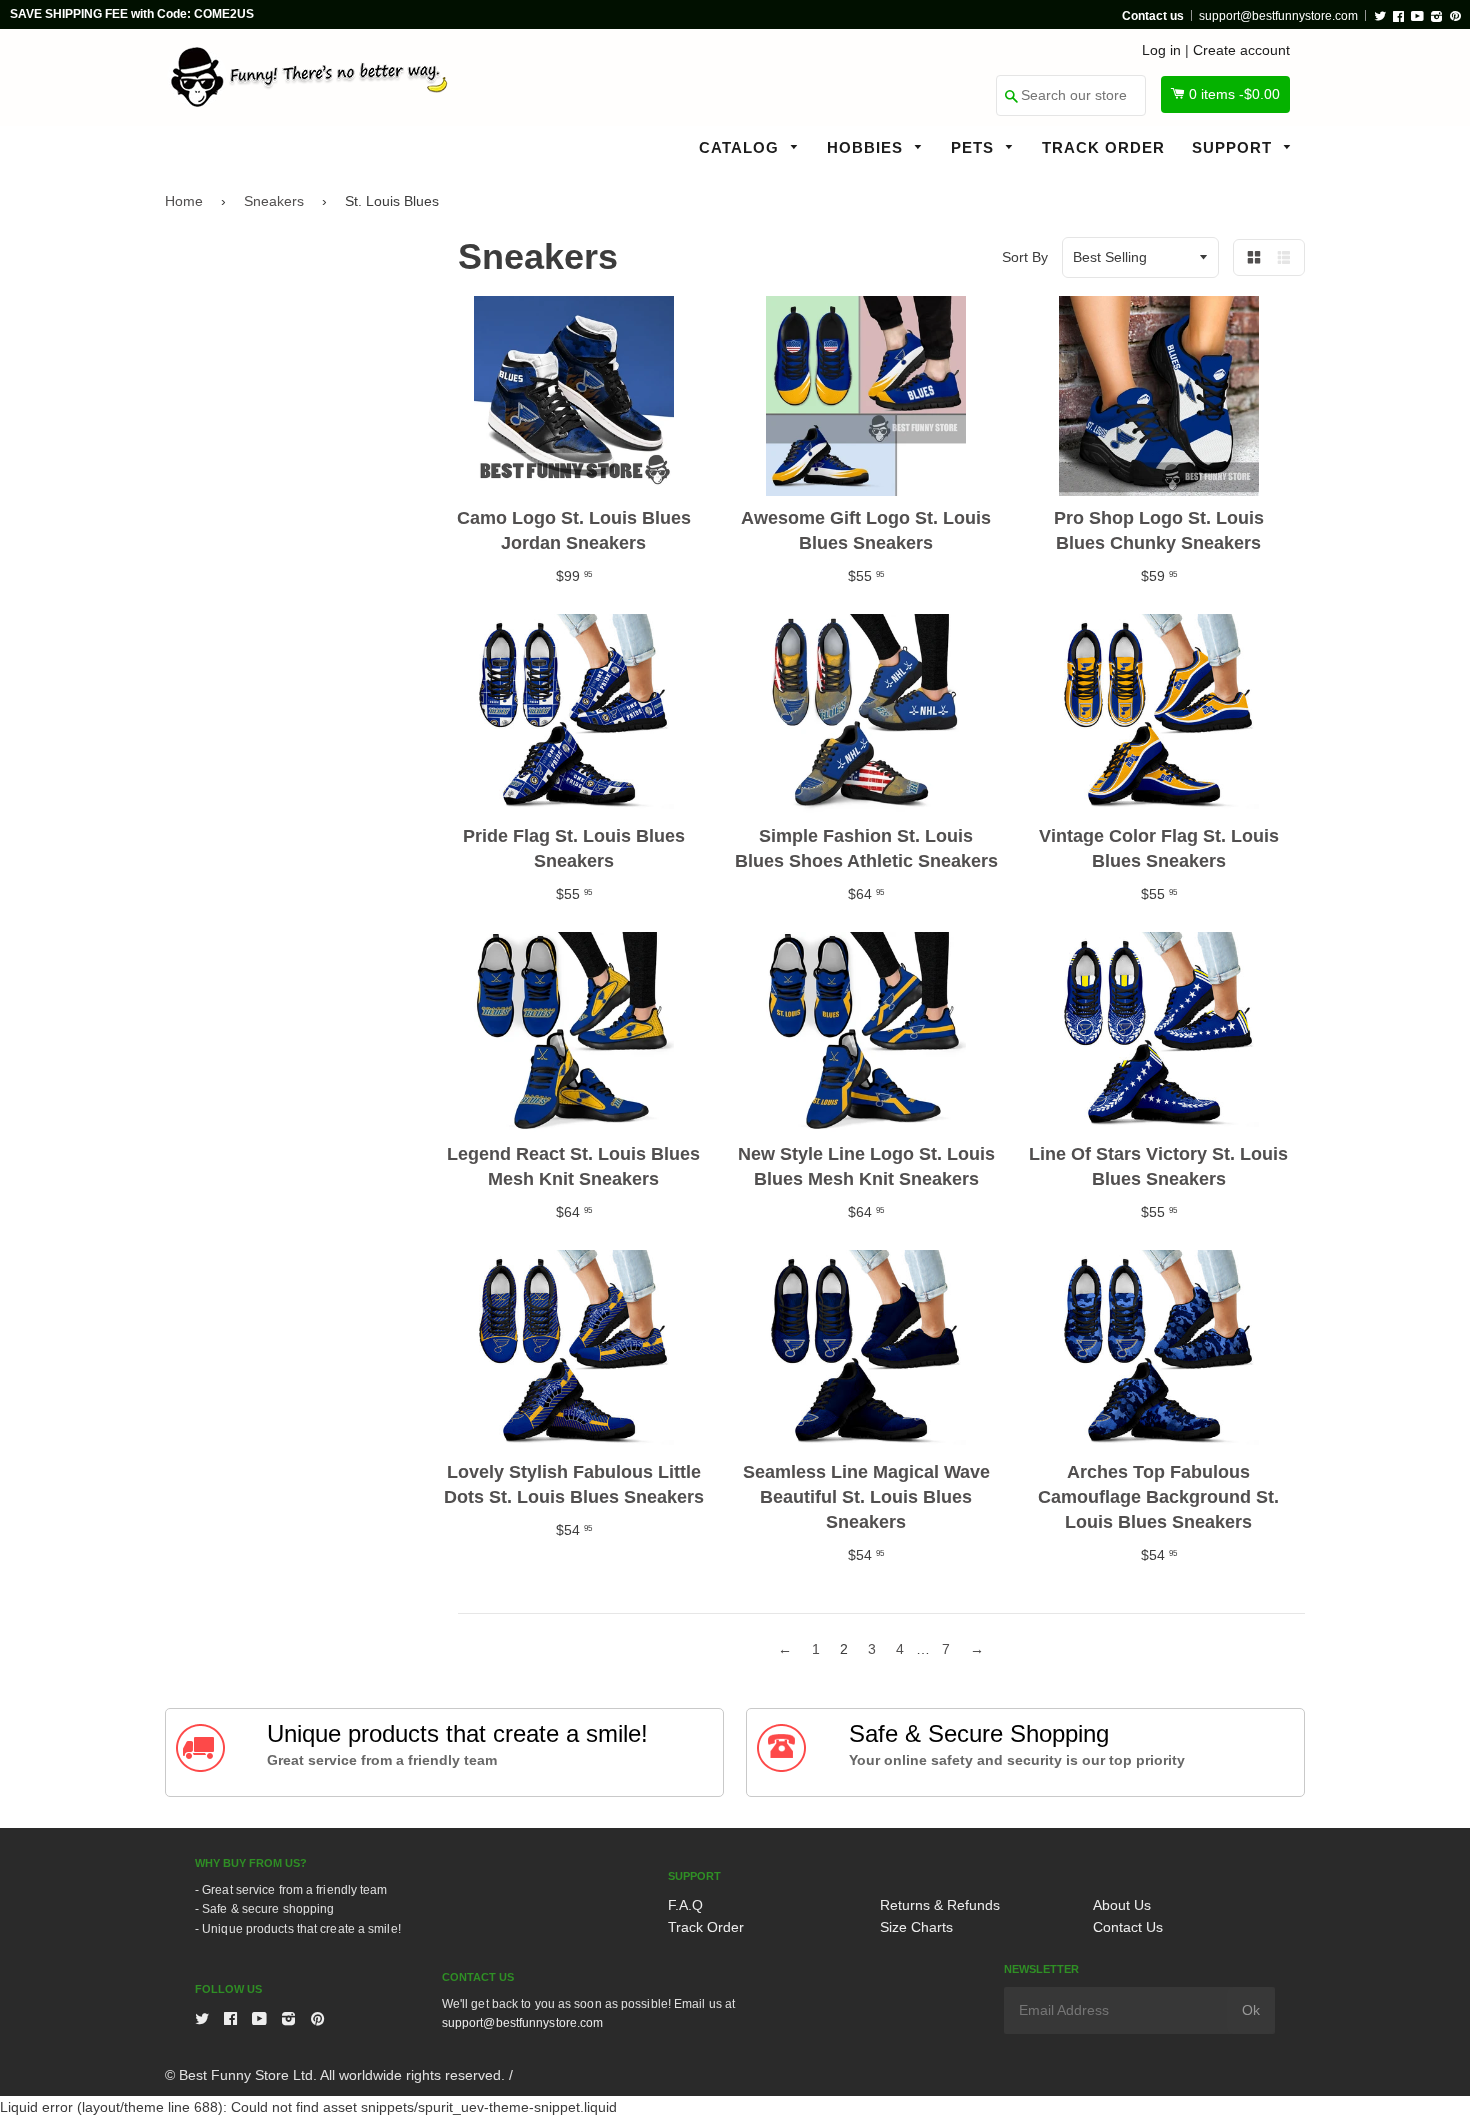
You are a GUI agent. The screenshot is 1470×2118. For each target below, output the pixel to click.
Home (184, 201)
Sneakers (274, 201)
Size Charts (916, 1927)
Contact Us (1128, 1927)
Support (1234, 147)
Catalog (741, 147)
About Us (1122, 1905)
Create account (1241, 50)
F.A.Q (685, 1905)
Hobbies (867, 147)
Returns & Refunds (940, 1905)
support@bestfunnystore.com (1278, 16)
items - (1234, 94)
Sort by (1025, 257)
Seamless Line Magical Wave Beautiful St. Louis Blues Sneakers (866, 1497)
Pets (975, 147)
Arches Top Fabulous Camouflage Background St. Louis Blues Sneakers (1158, 1497)
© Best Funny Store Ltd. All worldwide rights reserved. (335, 2075)
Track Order (1103, 147)
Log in (1161, 50)
